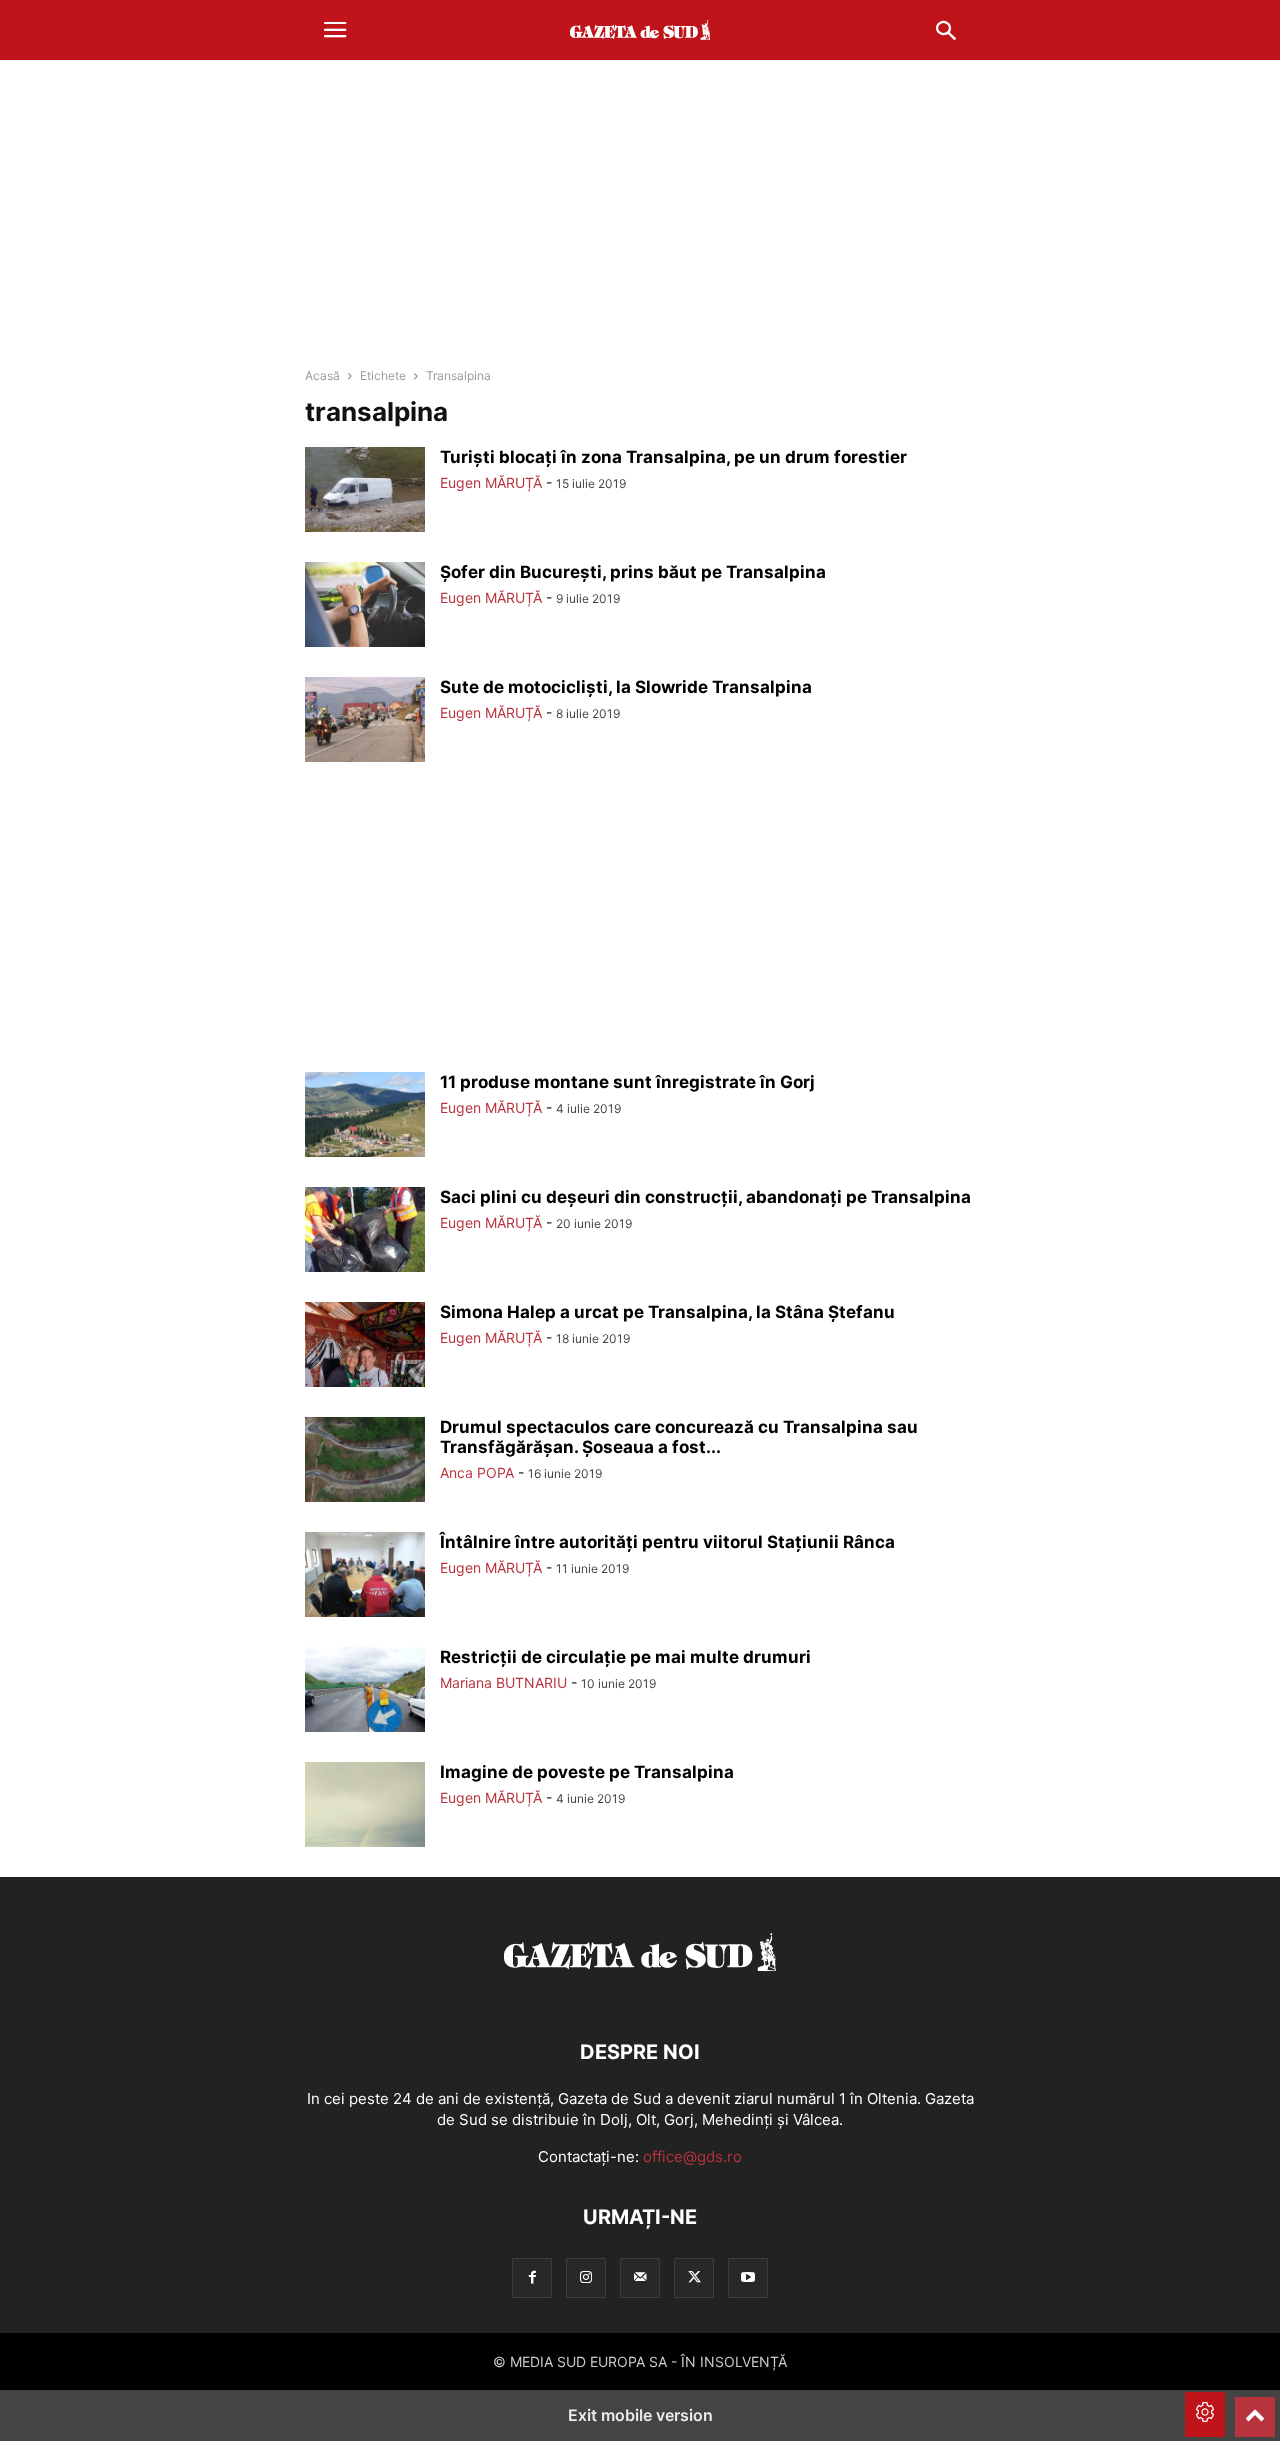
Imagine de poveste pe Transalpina (587, 1772)
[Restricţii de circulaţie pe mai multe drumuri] (365, 1692)
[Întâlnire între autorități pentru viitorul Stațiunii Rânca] (365, 1577)
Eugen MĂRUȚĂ (491, 482)
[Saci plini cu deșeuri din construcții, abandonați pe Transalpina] (365, 1232)
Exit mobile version (640, 2415)
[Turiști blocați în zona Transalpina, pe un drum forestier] (365, 492)
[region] (640, 215)
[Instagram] (586, 2277)
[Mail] (640, 2277)
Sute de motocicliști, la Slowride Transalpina (626, 687)
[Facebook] (532, 2277)
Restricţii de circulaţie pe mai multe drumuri (625, 1657)
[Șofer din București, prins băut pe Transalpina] (365, 607)
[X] (694, 2277)
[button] (335, 30)
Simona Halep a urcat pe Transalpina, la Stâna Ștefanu (667, 1312)
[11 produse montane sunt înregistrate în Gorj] (365, 1117)
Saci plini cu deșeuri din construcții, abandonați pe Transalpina (705, 1197)
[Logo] (640, 1991)
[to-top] (1255, 2408)
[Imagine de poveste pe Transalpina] (365, 1807)
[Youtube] (748, 2277)
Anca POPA (477, 1472)
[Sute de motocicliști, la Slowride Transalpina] (365, 722)
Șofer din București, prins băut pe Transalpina (633, 572)
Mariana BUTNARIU (503, 1682)
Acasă (322, 375)
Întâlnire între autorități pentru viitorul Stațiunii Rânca (667, 1542)
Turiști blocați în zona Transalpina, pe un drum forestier (673, 457)
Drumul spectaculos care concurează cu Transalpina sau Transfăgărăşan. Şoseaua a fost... (679, 1437)
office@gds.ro (692, 2156)
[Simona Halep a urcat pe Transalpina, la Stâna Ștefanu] (365, 1347)
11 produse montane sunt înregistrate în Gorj (627, 1082)
